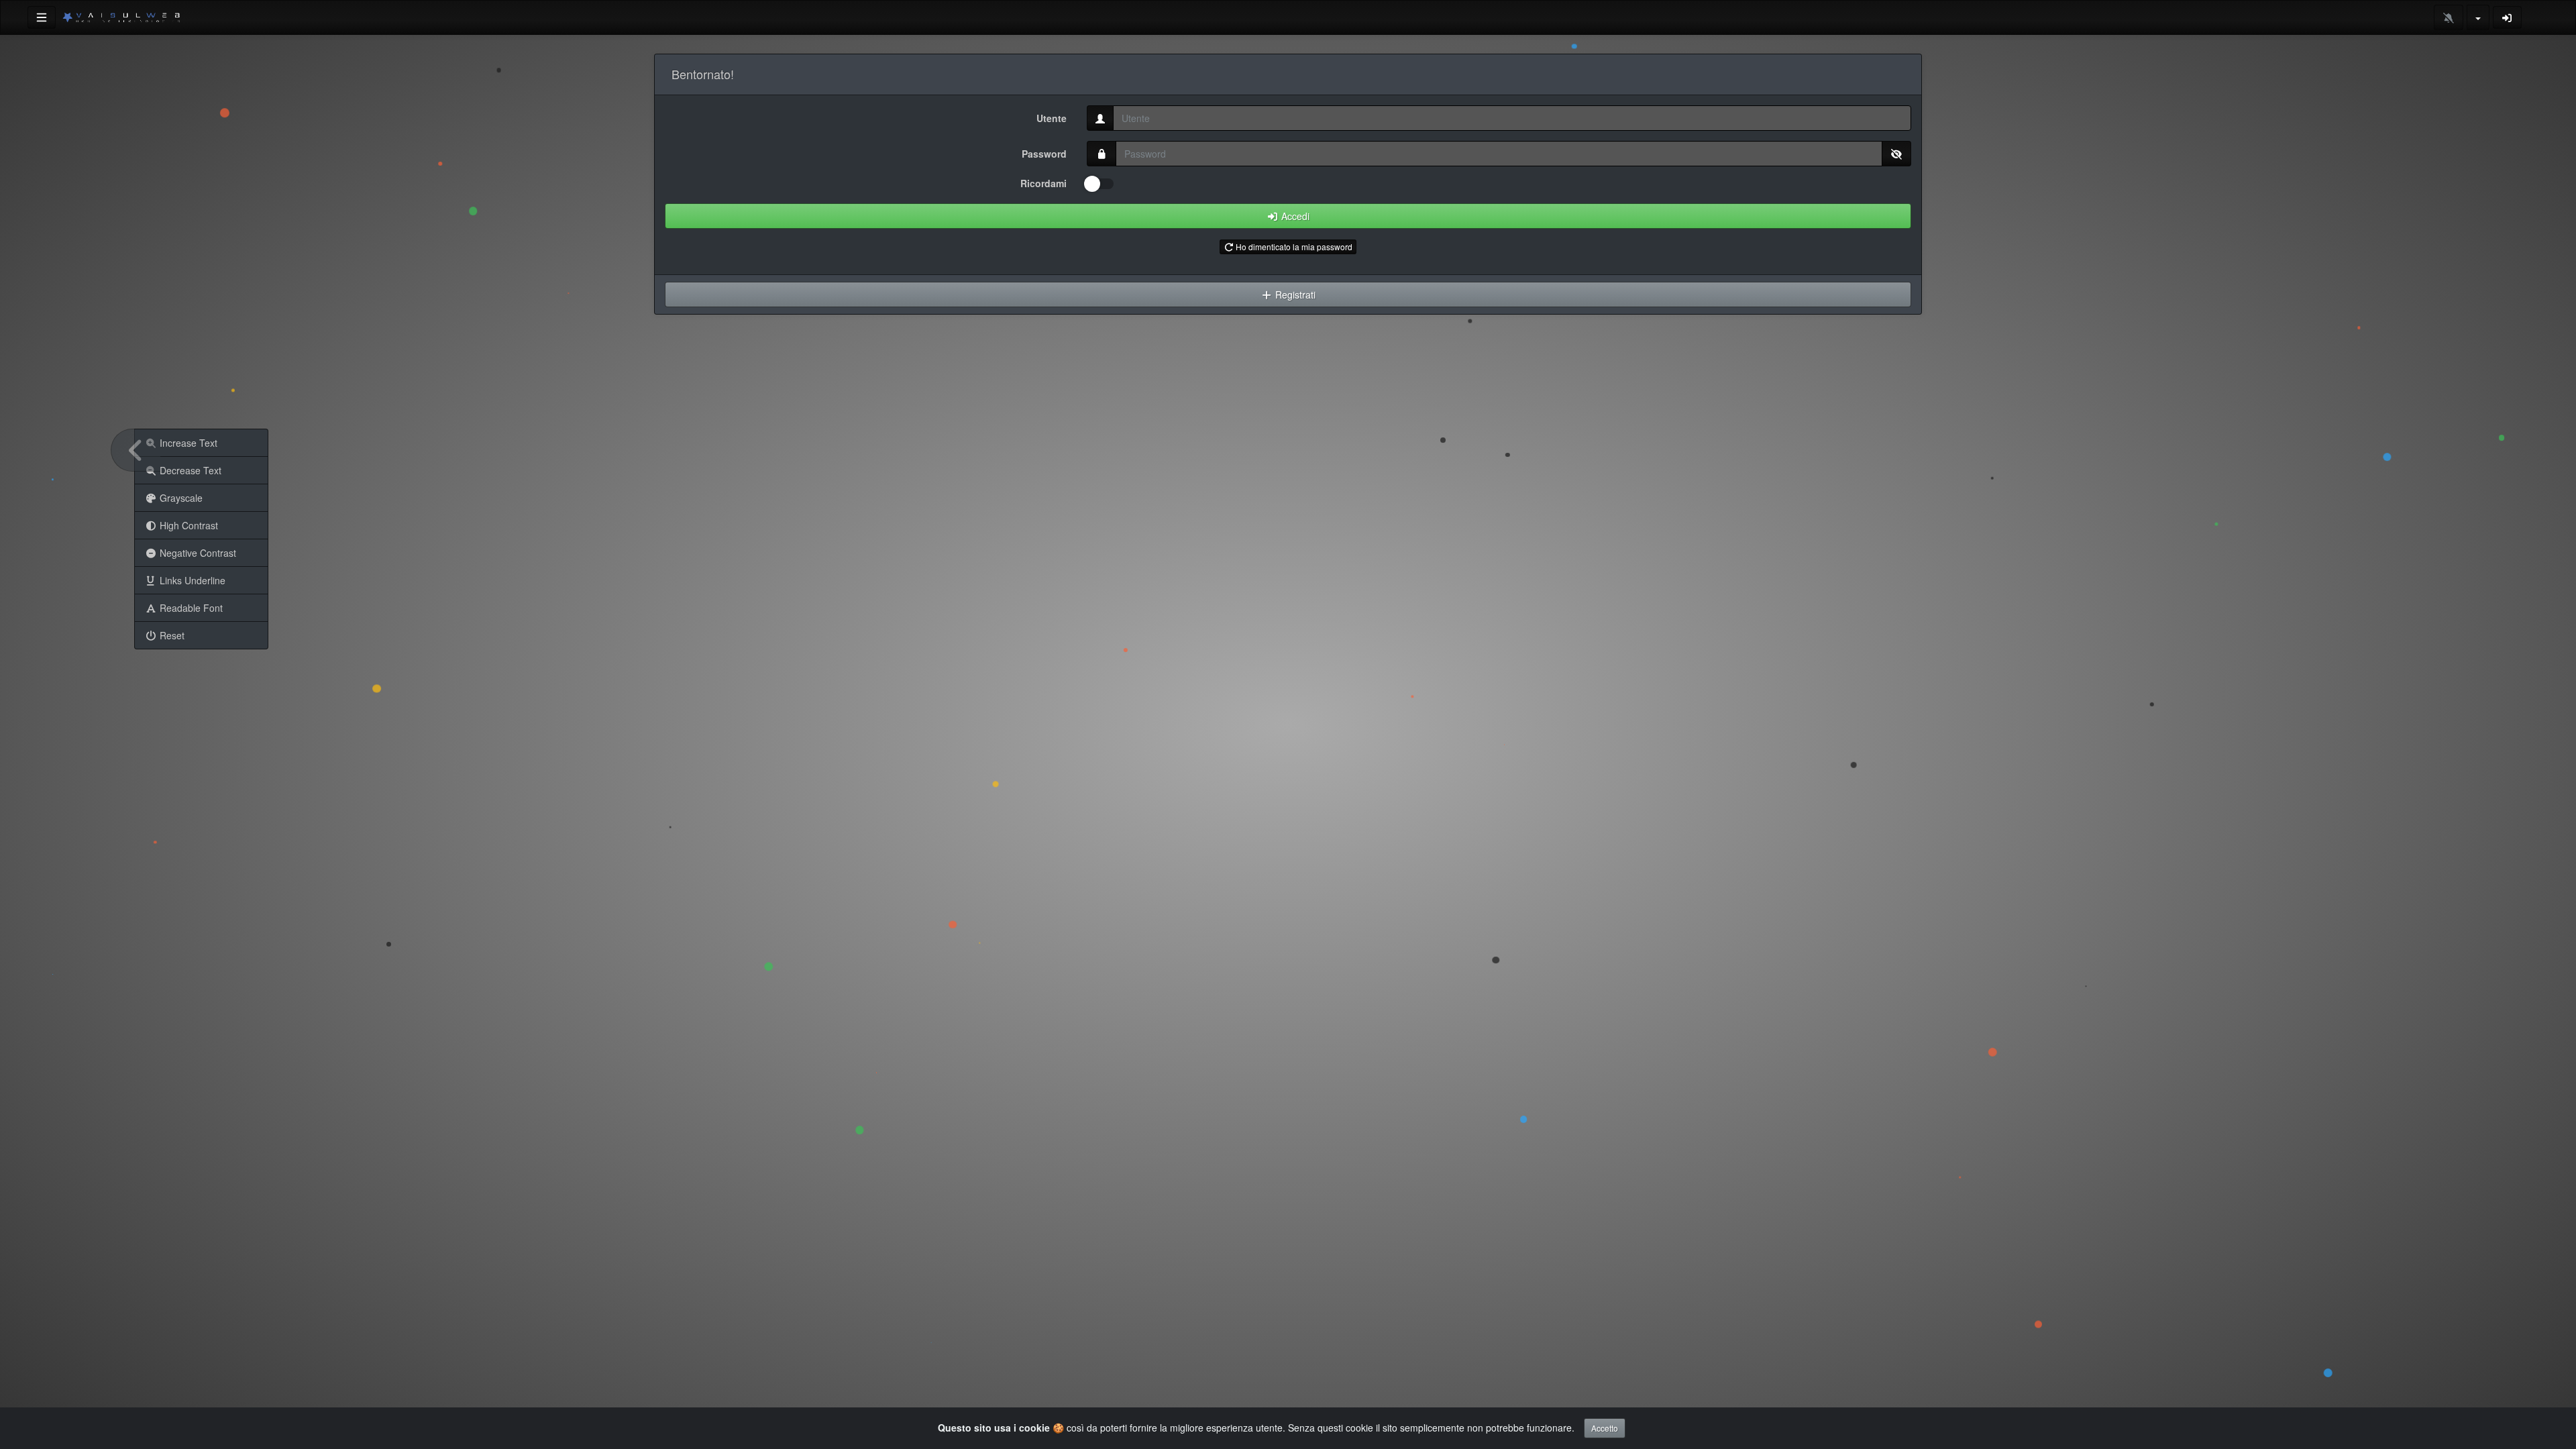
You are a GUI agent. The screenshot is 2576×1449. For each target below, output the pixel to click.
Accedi (1294, 216)
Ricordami (1043, 183)
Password (1044, 154)
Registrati (1294, 294)
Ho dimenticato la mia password (1293, 247)
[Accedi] (2508, 17)
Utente (1052, 118)
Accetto (1605, 1428)
